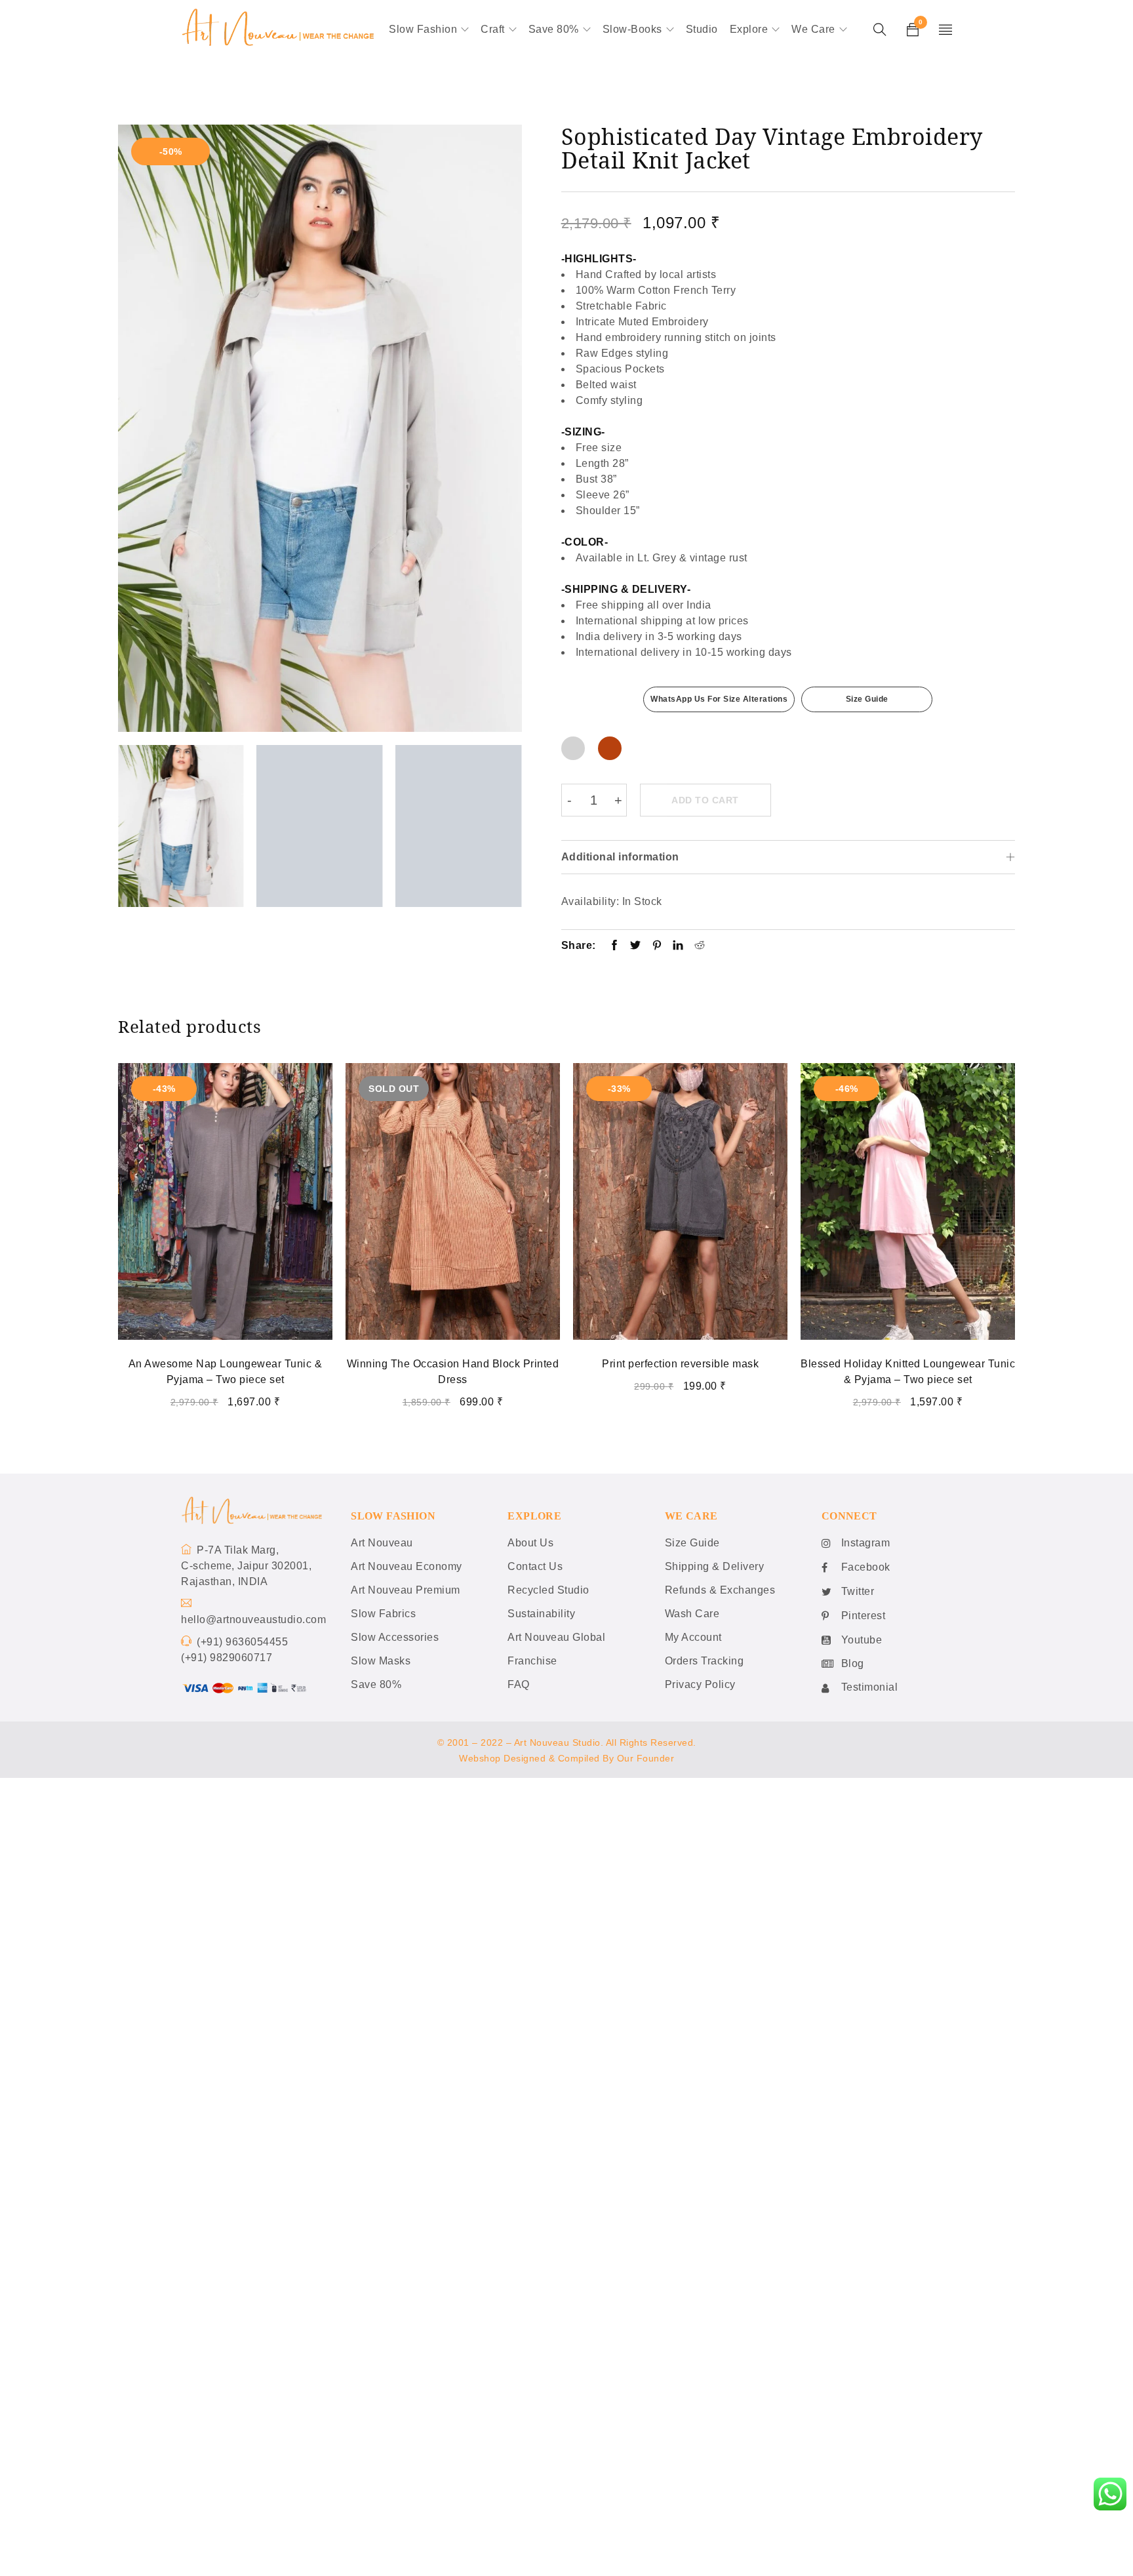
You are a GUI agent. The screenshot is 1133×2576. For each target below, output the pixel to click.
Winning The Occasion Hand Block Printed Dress (453, 1372)
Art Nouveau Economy (407, 1566)
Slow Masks (381, 1661)
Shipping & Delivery (715, 1566)
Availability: (590, 901)
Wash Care (692, 1614)
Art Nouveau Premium (406, 1590)
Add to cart (705, 800)
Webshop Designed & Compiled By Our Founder (566, 1758)
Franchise (532, 1661)
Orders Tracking (705, 1661)
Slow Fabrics (383, 1614)
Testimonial (870, 1687)
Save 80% (376, 1684)
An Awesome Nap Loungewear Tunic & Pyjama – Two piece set (226, 1372)
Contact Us (535, 1566)
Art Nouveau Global (556, 1637)
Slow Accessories (395, 1637)
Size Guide (867, 699)
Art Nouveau (382, 1543)
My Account (693, 1637)
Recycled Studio (548, 1590)
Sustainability (541, 1614)
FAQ (519, 1684)
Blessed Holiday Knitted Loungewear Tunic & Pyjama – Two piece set (908, 1372)
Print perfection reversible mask (680, 1364)
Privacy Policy (700, 1684)
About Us (530, 1543)
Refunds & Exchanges (720, 1590)
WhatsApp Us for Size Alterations (719, 699)
